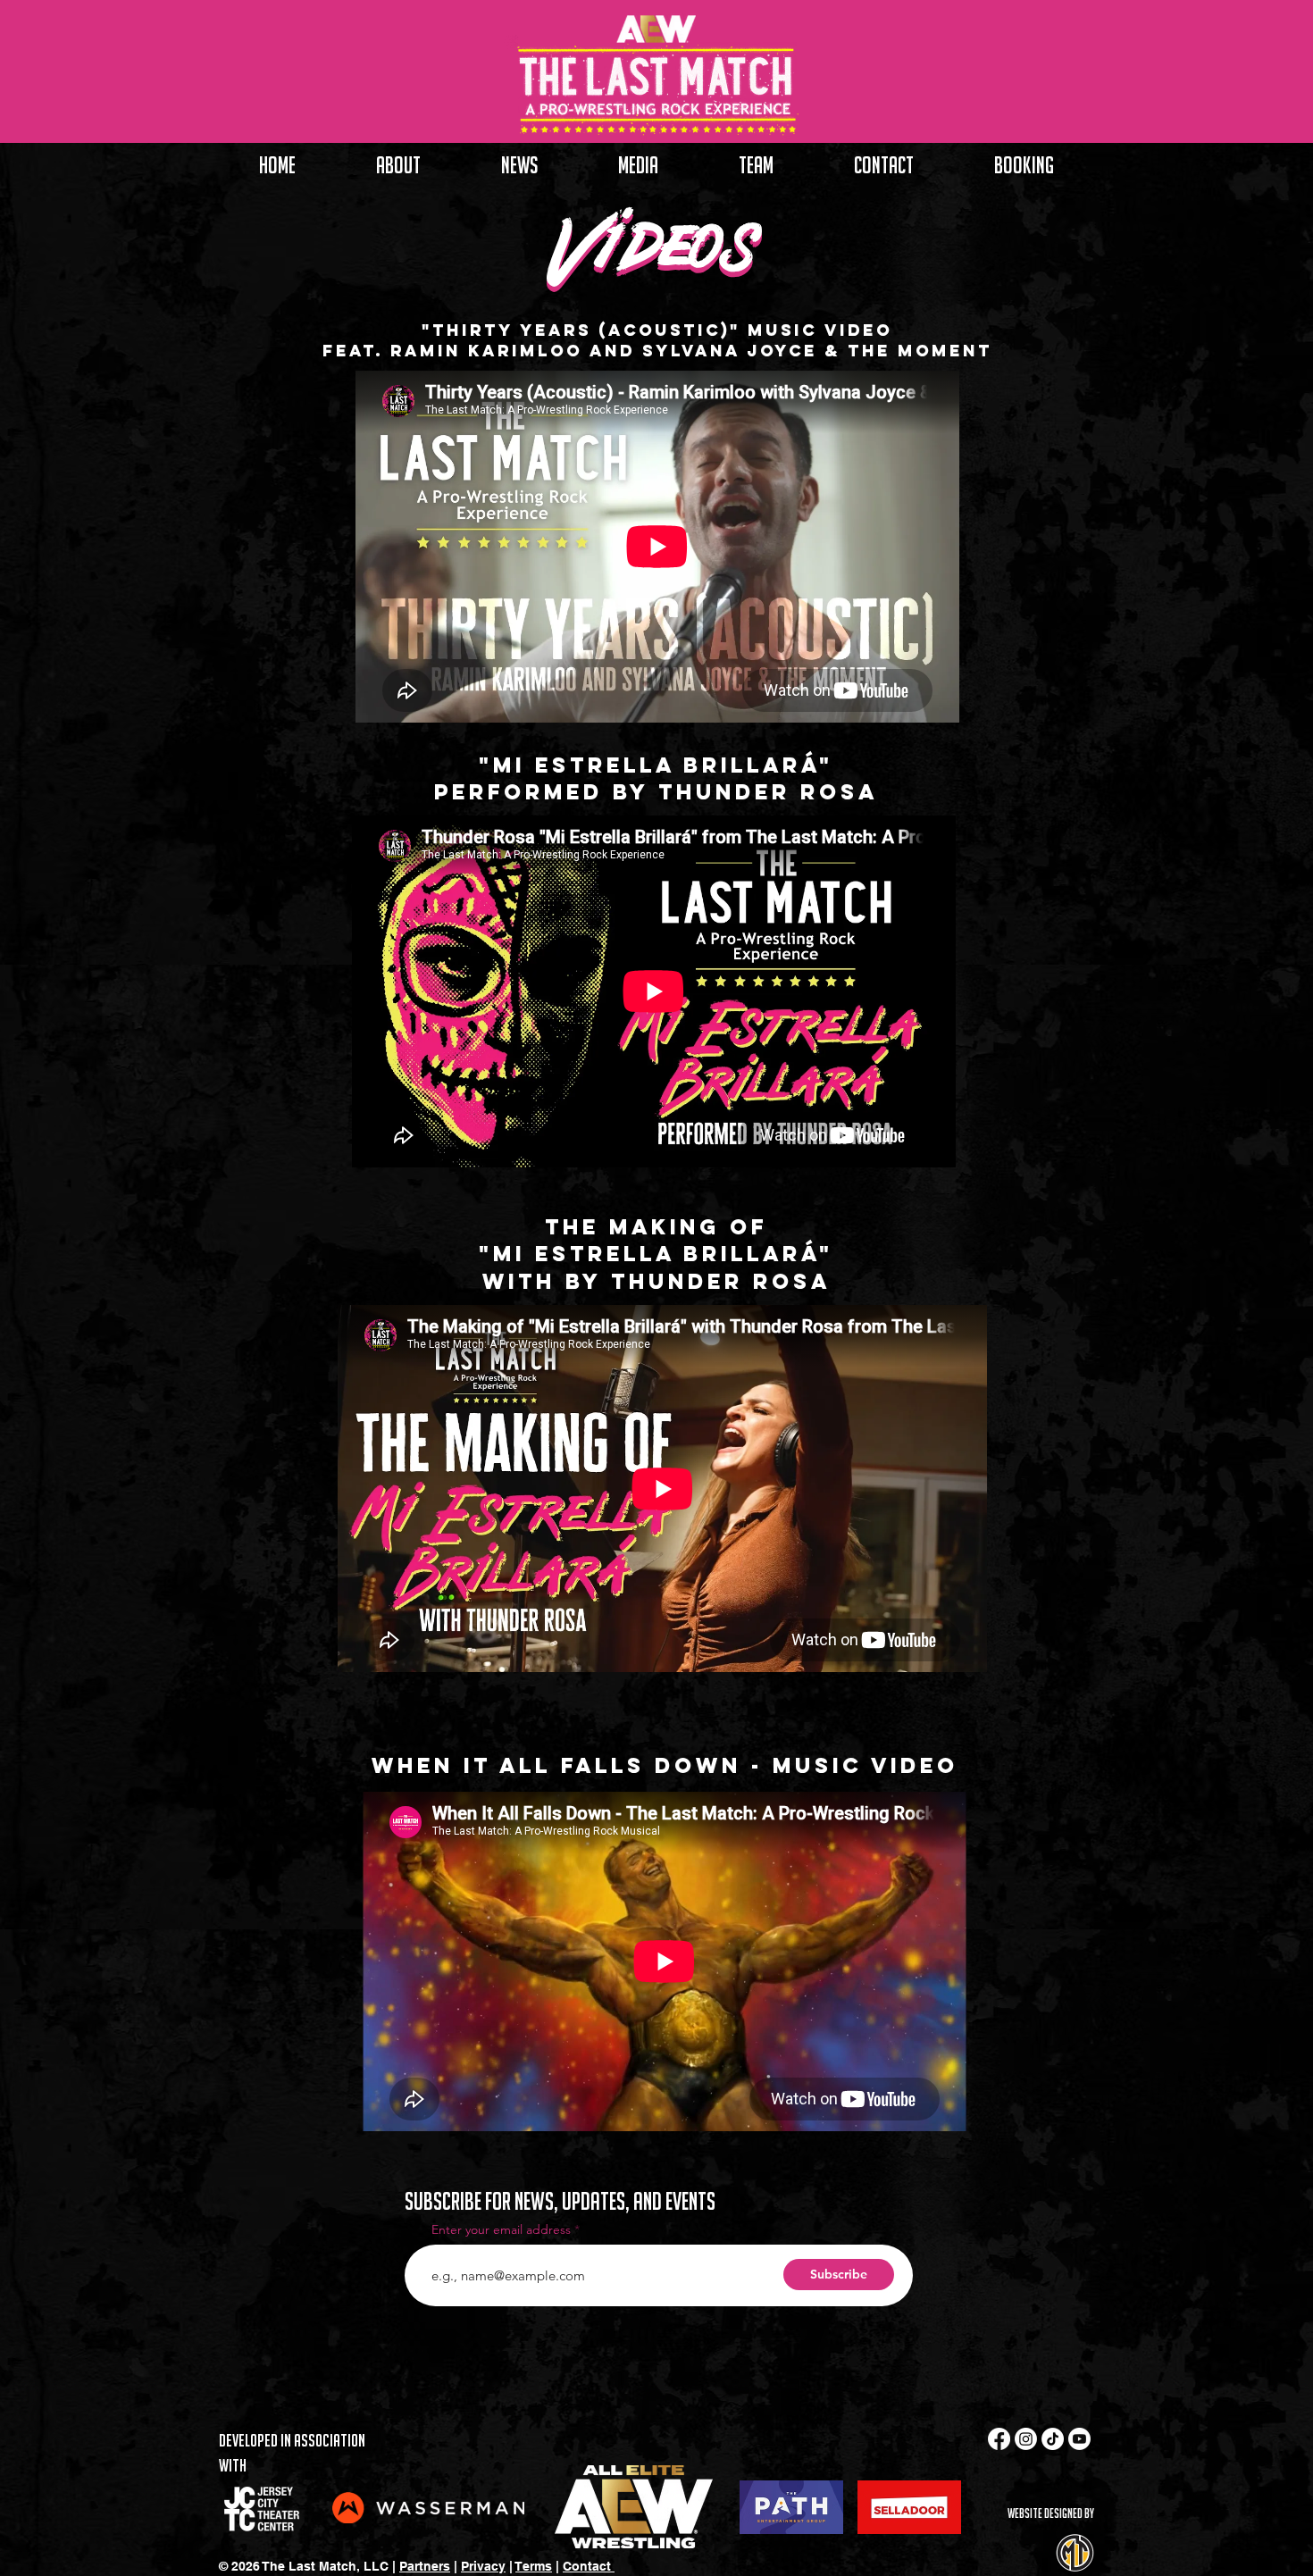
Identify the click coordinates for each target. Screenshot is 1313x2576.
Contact (589, 2566)
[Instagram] (1026, 2439)
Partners (425, 2566)
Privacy (483, 2566)
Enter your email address (501, 2229)
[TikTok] (1053, 2439)
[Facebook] (999, 2439)
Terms (534, 2566)
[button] (638, 165)
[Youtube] (1079, 2439)
